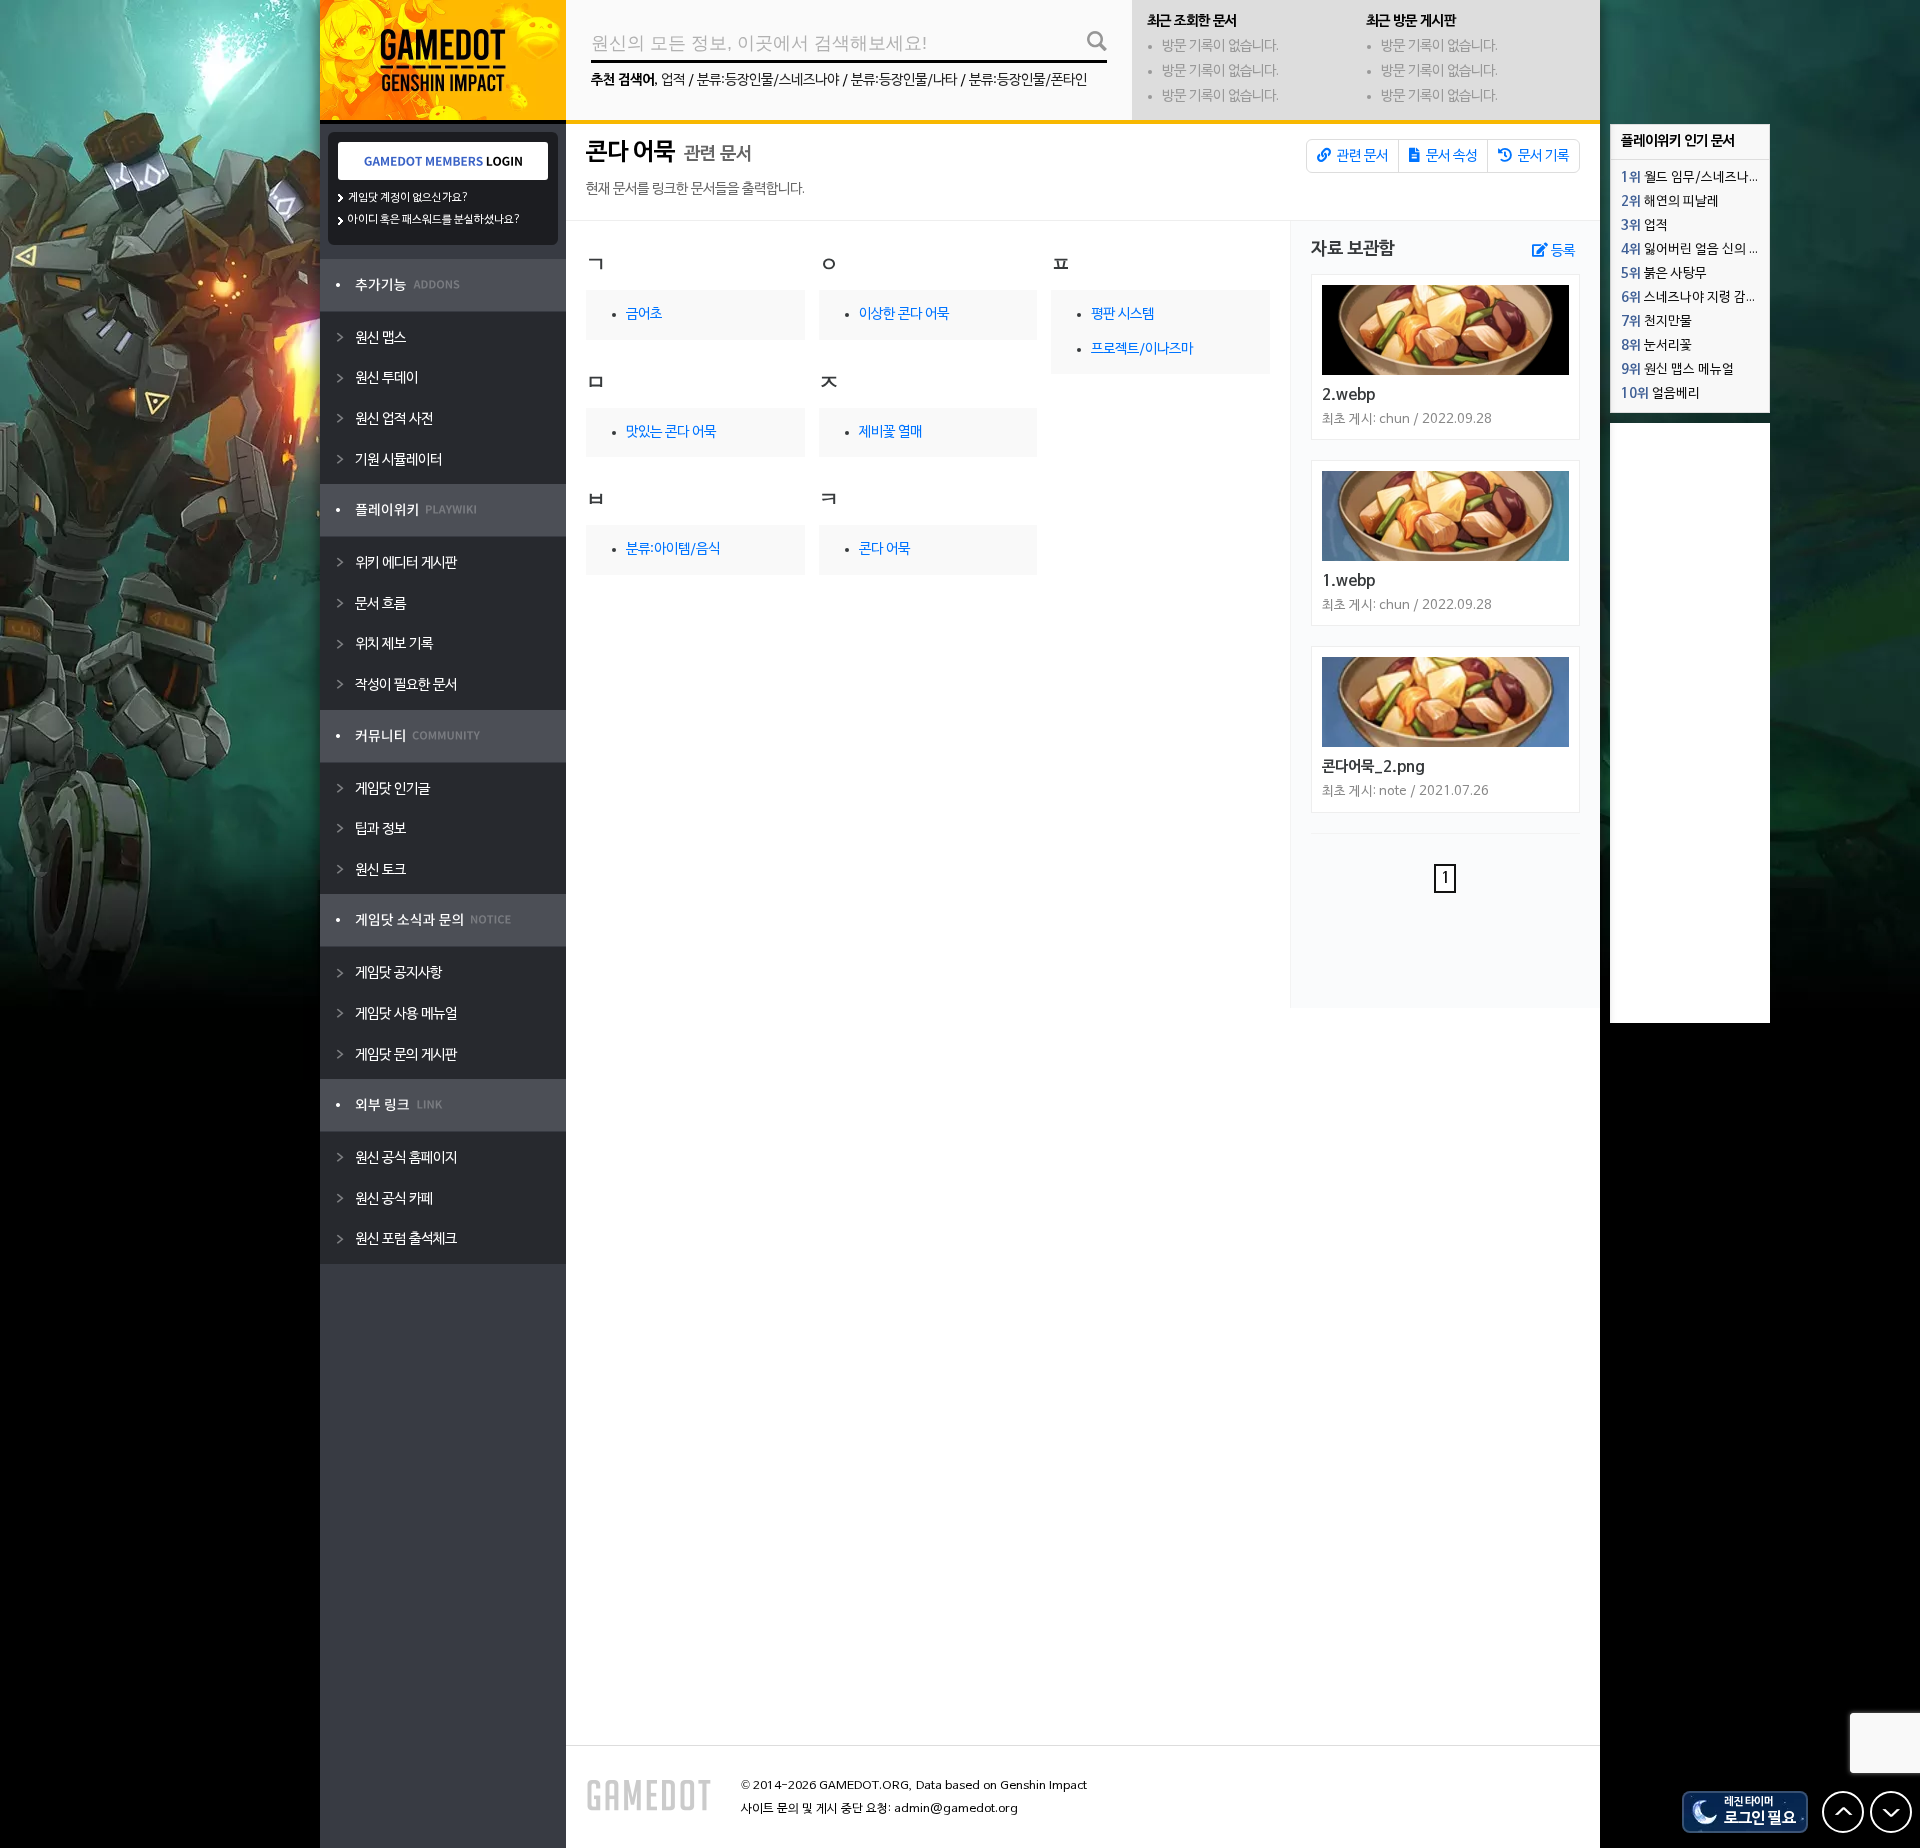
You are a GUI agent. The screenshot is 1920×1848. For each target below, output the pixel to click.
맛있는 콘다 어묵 (671, 432)
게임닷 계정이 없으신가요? (408, 198)
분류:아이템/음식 (673, 549)
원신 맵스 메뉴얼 (1677, 370)
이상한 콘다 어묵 (904, 314)
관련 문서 (1361, 156)
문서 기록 (1542, 156)
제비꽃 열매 (890, 432)
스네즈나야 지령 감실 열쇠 (1695, 298)
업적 (673, 80)
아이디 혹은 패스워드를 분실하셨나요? (434, 220)
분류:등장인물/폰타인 (1028, 80)
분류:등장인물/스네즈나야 (768, 80)
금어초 (644, 314)
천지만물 (1656, 322)
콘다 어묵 (630, 153)
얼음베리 (1660, 394)
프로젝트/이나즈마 (1142, 349)
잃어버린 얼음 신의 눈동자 (1695, 250)
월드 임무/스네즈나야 (1691, 178)
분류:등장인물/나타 (904, 80)
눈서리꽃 (1656, 346)
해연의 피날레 (1670, 202)
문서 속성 (1450, 156)
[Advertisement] (1690, 723)
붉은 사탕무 (1664, 274)
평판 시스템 (1122, 314)
